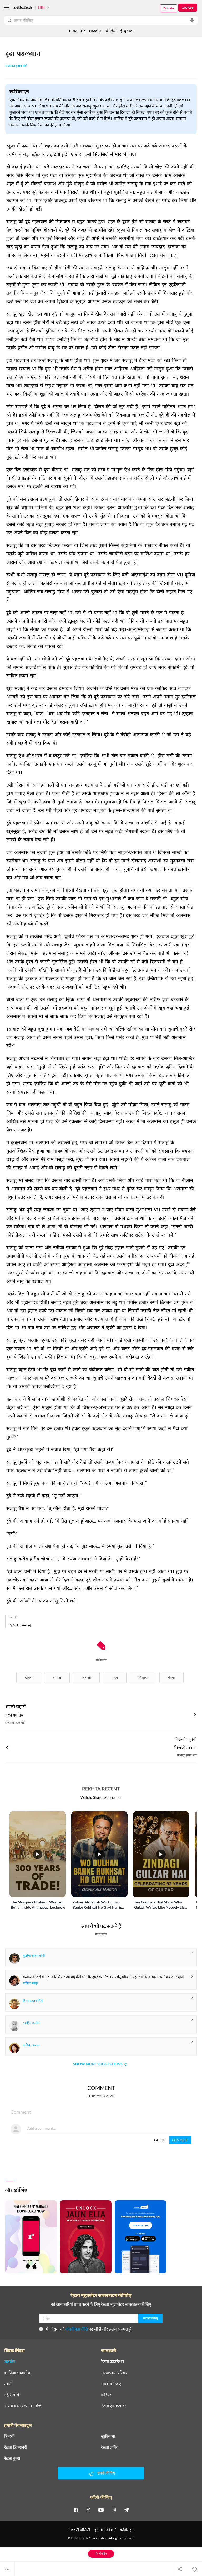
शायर (73, 31)
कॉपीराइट (127, 2530)
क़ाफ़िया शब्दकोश (17, 2373)
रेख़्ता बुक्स (12, 2458)
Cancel (160, 2140)
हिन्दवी (9, 2436)
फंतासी (86, 1678)
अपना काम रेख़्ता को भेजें (23, 2406)
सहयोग (10, 2362)
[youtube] (101, 2510)
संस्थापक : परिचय (114, 2373)
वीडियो (111, 31)
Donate (169, 8)
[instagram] (114, 2510)
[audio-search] (192, 20)
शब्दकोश (96, 31)
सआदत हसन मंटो (16, 66)
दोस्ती (29, 1678)
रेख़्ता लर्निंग (110, 2447)
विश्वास (143, 1678)
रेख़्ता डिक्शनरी (16, 2447)
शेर (83, 31)
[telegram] (126, 2510)
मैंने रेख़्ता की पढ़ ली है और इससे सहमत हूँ (88, 2329)
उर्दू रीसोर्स (12, 2395)
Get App (188, 7)
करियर (106, 2395)
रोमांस (57, 1678)
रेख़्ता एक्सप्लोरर (113, 2406)
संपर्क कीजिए (111, 2384)
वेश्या (171, 1678)
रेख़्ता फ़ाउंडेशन (113, 2362)
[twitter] (88, 2510)
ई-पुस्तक (127, 31)
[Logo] (23, 8)
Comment (180, 2140)
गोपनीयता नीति (77, 2329)
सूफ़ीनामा (108, 2436)
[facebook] (76, 2510)
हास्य (115, 1678)
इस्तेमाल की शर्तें (105, 2530)
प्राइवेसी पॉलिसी (79, 2530)
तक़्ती (8, 2384)
